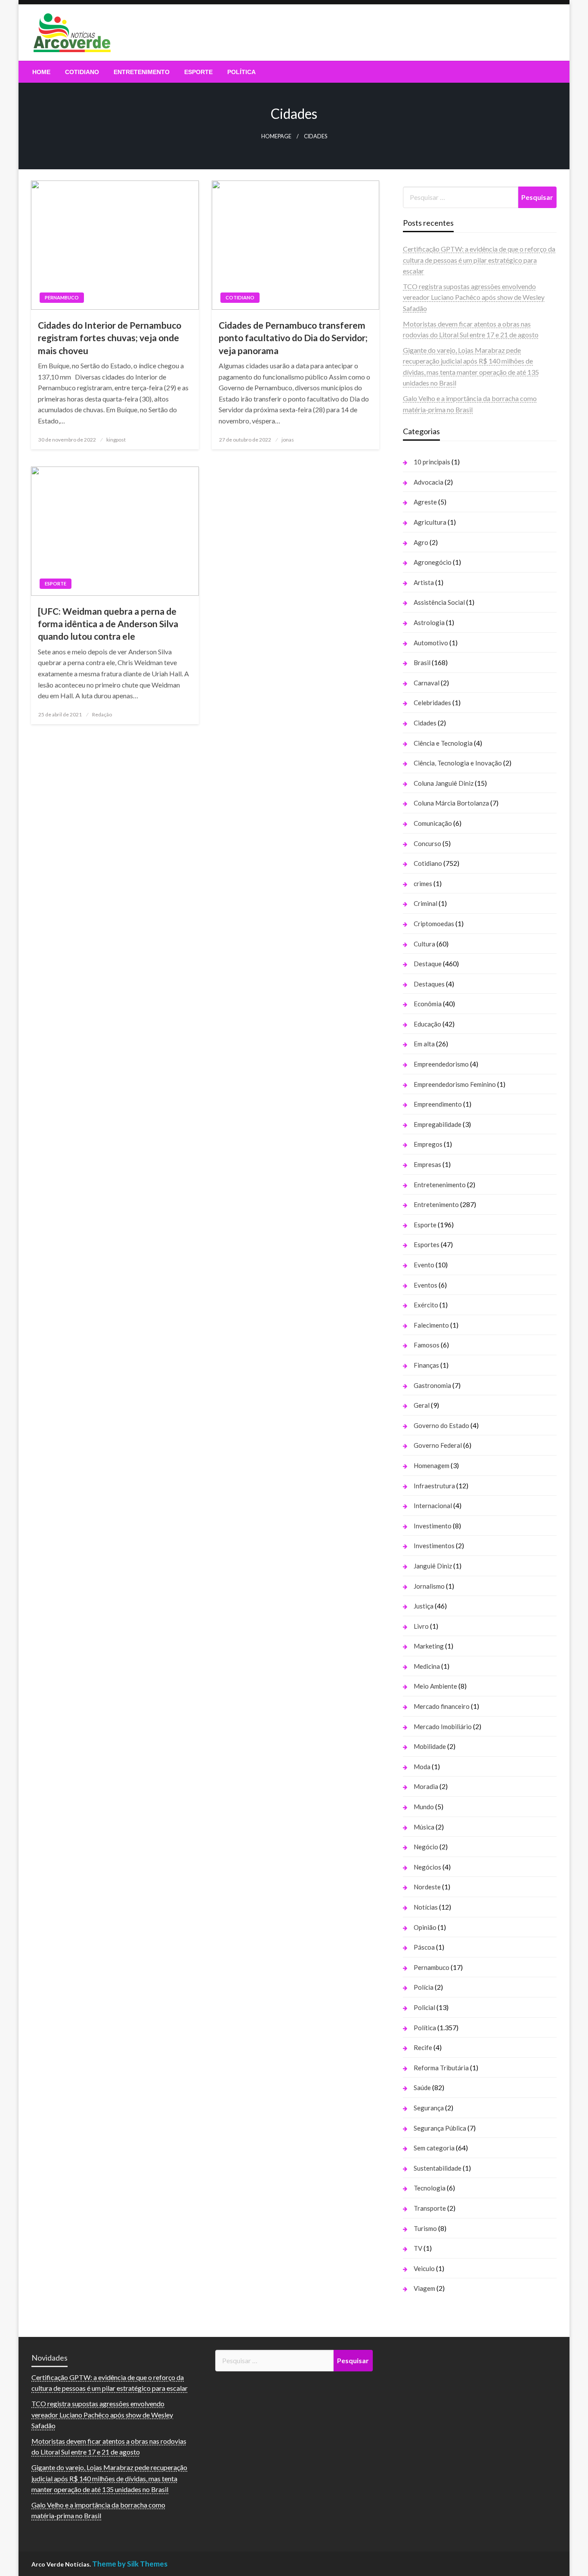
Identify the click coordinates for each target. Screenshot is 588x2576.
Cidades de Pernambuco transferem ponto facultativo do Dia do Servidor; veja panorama (293, 338)
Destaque (428, 964)
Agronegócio (433, 562)
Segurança (429, 2108)
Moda (422, 1767)
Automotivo (431, 643)
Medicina (427, 1666)
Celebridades (432, 703)
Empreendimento (438, 1104)
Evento (424, 1265)
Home (41, 72)
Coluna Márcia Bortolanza (451, 803)
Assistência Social (439, 602)
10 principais (432, 462)
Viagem (424, 2288)
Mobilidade (430, 1746)
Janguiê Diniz (433, 1566)
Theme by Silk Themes (130, 2564)
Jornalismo (429, 1586)
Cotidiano (82, 72)
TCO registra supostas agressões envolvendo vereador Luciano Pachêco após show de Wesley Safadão (474, 297)
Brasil (422, 663)
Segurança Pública (440, 2128)
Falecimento (431, 1325)
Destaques (429, 984)
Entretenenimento (440, 1185)
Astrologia (429, 622)
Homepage (276, 136)
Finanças (426, 1365)
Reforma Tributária (441, 2068)
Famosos (427, 1345)
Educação (427, 1024)
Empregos (428, 1144)
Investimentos (434, 1546)
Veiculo (424, 2268)
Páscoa (424, 1947)
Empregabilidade (438, 1124)
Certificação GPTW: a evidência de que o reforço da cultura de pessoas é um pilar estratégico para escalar (479, 260)
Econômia (428, 1004)
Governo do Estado (441, 1425)
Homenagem (432, 1465)
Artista (424, 582)
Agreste (425, 502)
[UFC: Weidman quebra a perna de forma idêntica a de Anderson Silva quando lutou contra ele (108, 624)
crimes (423, 884)
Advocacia (429, 482)
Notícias (426, 1907)
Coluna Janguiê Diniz (444, 783)
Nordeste (427, 1887)
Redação (102, 714)
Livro (421, 1626)
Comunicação (433, 823)
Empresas (427, 1164)
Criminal (426, 903)
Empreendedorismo (441, 1064)
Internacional (433, 1506)
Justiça (424, 1606)
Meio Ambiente (435, 1686)
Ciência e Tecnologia (443, 743)
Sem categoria (434, 2148)
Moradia (426, 1786)
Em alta (424, 1044)
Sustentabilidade (438, 2168)
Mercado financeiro (442, 1706)
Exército (426, 1305)
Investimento (433, 1526)
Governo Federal (438, 1445)
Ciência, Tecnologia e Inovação (458, 763)
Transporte (430, 2208)
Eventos (426, 1285)
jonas (288, 440)
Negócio (426, 1847)
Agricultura (430, 522)
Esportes (427, 1244)
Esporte (198, 72)
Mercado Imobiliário (443, 1727)
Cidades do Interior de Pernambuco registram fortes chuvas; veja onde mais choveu (110, 338)
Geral (422, 1405)
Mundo (424, 1807)
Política (241, 72)
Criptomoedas (434, 924)
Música (424, 1827)
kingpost (116, 440)
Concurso (427, 843)
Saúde (422, 2088)
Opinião (425, 1927)
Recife (423, 2047)
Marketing (429, 1646)
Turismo (425, 2228)
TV (418, 2248)
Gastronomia (432, 1385)
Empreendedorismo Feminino (455, 1084)
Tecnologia (430, 2188)
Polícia (424, 1987)
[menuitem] (41, 72)
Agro (421, 542)
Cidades (425, 723)
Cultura (424, 944)
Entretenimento (142, 72)
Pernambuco (62, 297)
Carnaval (427, 683)
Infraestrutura (434, 1486)
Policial (424, 2007)
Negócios (427, 1867)
